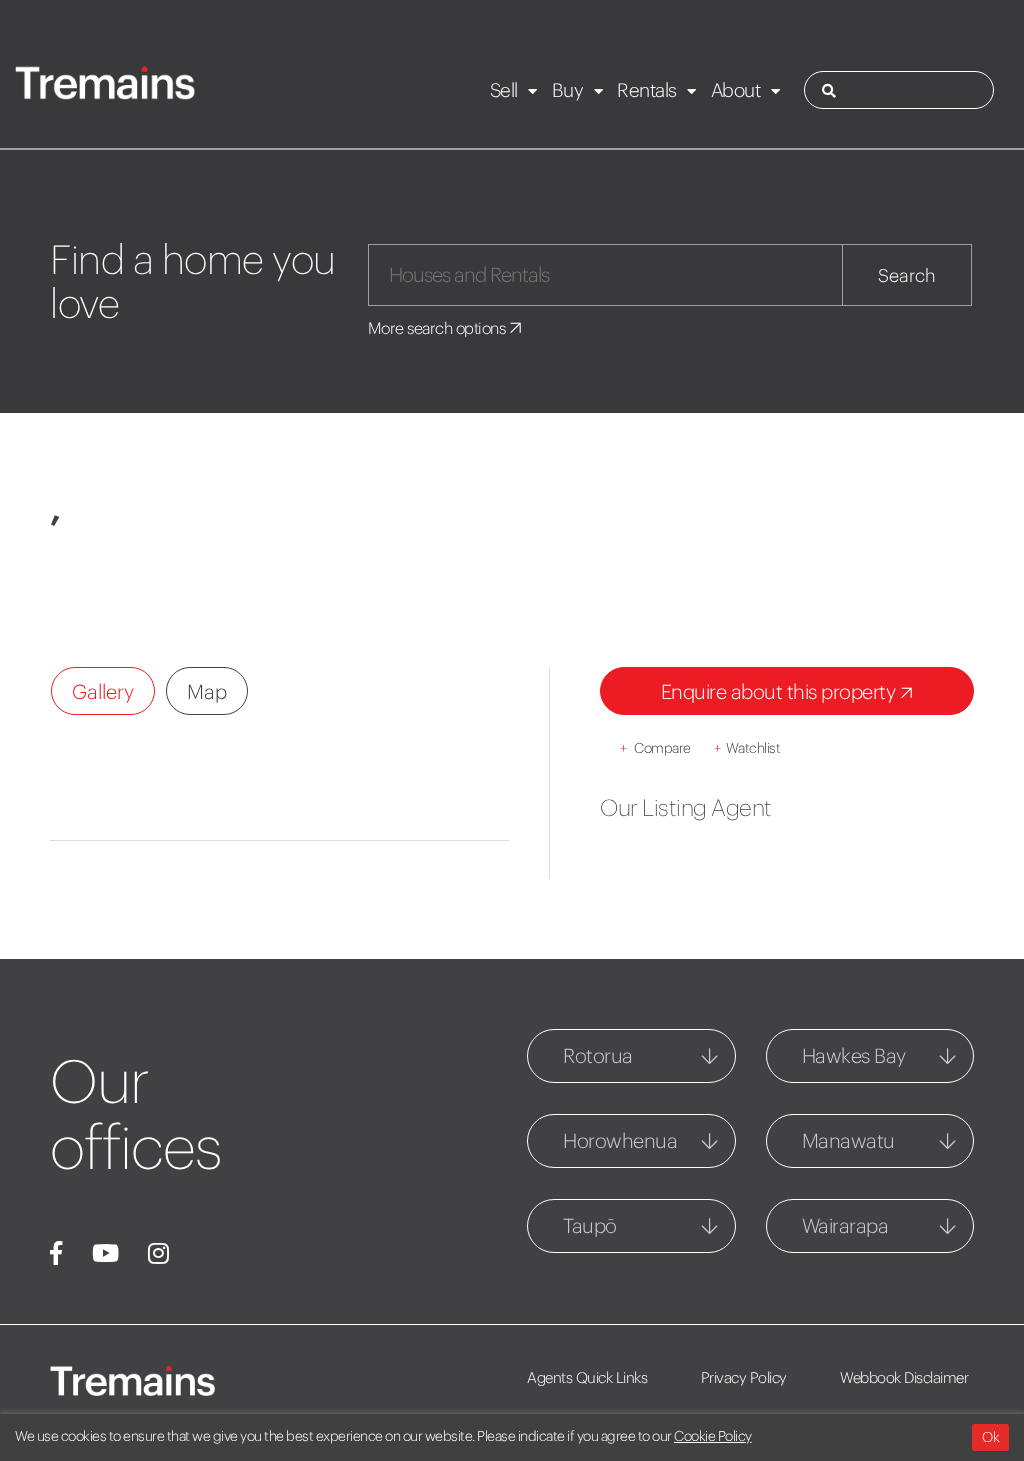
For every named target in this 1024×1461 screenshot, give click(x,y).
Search (907, 275)
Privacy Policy (744, 1377)
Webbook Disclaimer (904, 1377)
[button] (92, 573)
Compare (655, 748)
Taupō (590, 1225)
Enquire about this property (780, 691)
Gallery (103, 691)
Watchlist (747, 748)
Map (207, 691)
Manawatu (848, 1140)
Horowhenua (620, 1140)
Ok (990, 1437)
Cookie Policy (713, 1436)
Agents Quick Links (587, 1377)
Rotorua (598, 1055)
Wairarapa (845, 1225)
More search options (438, 328)
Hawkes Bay (854, 1055)
